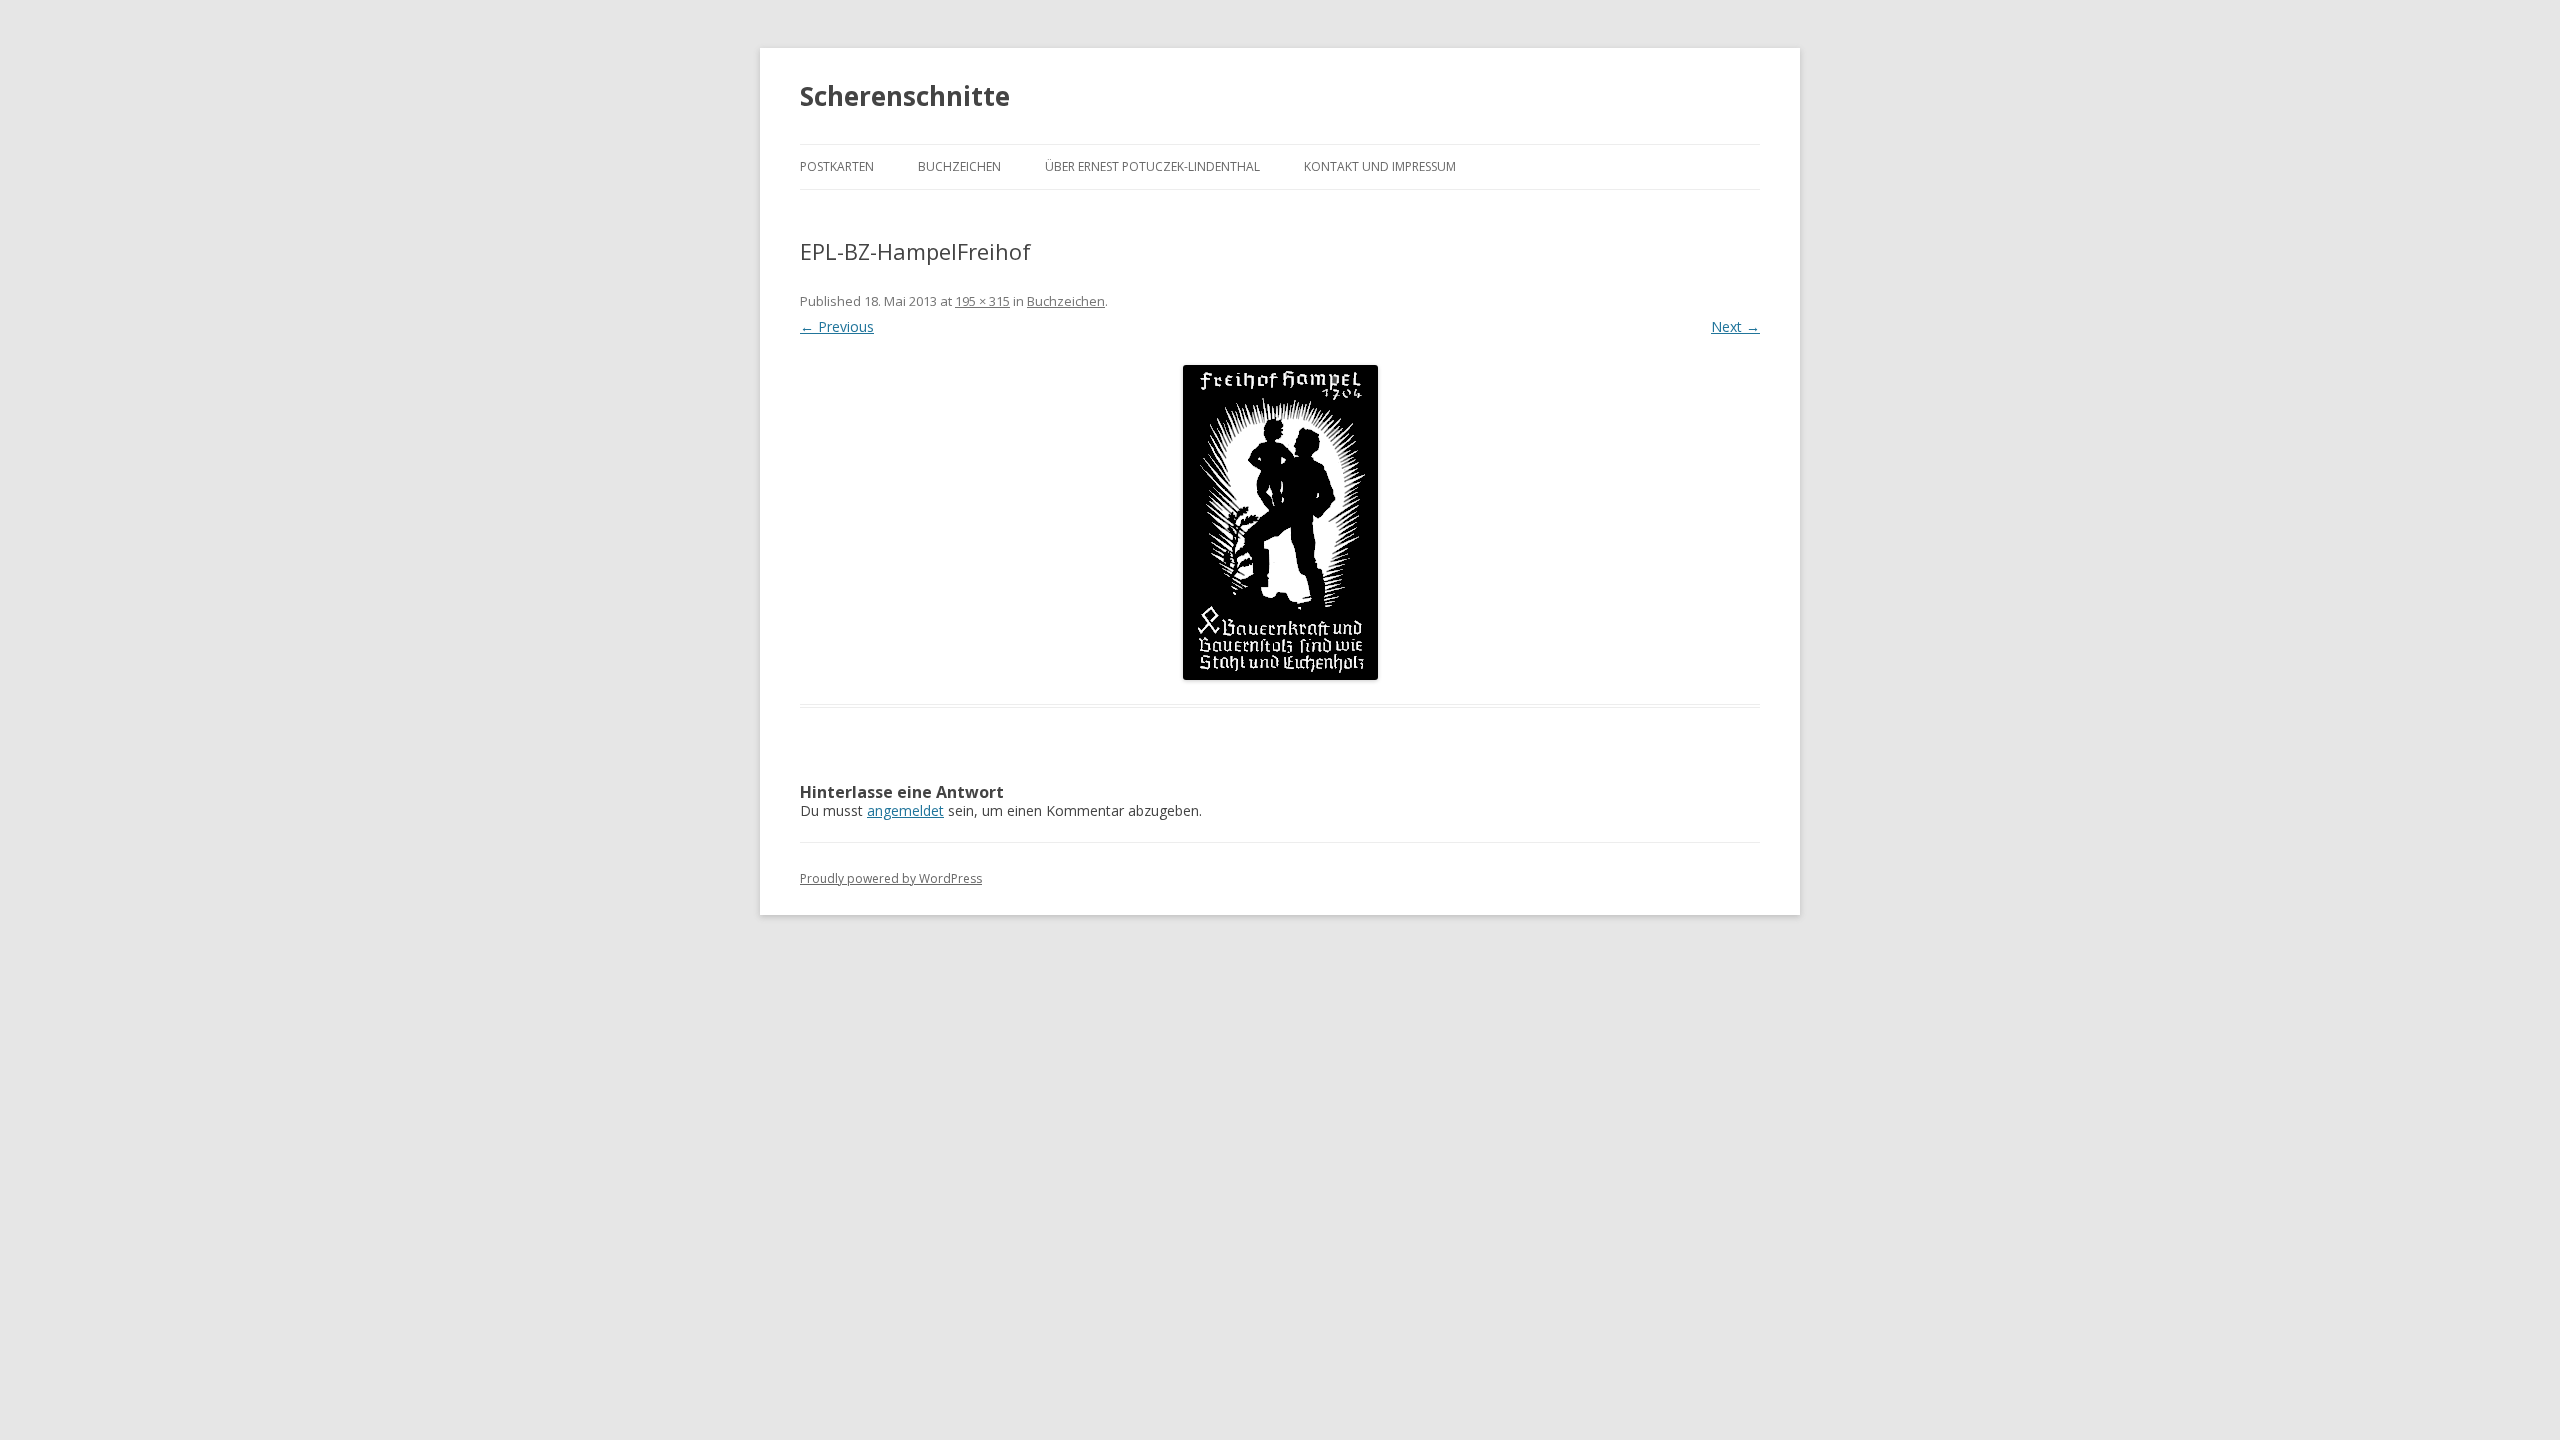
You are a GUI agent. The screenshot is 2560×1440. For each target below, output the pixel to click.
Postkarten (837, 166)
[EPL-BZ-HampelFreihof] (1280, 522)
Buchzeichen (959, 166)
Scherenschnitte (905, 96)
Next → (1735, 326)
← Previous (837, 326)
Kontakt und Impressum (1380, 166)
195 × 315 (982, 301)
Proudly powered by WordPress (891, 878)
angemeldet (905, 810)
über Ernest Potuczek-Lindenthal (1152, 166)
